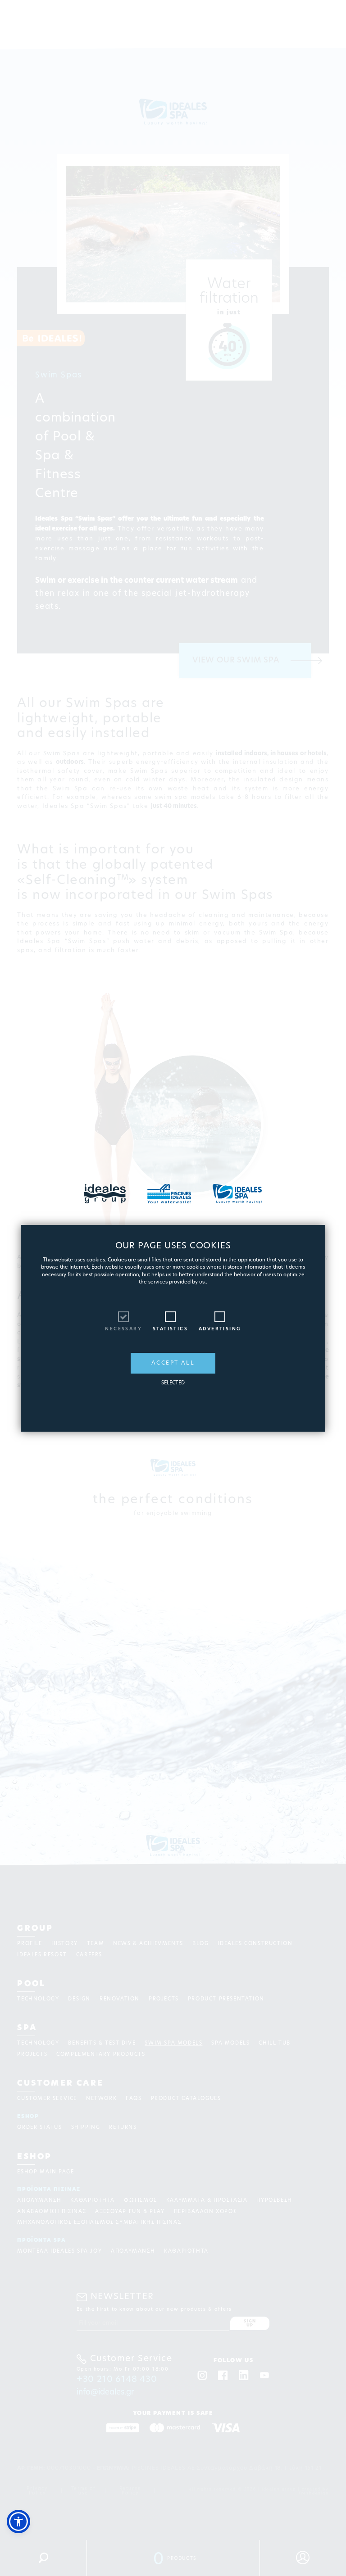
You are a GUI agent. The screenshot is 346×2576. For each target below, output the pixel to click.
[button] (18, 2522)
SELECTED (173, 1383)
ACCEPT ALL (173, 1363)
